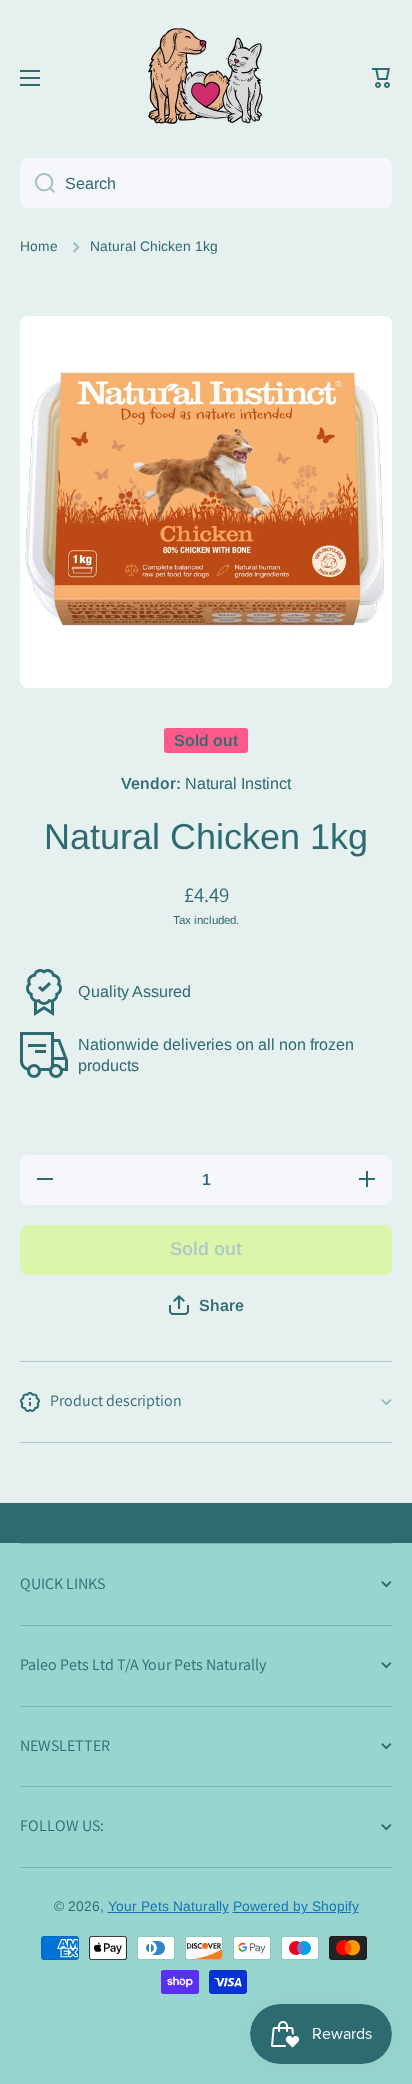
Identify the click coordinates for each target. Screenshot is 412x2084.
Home (39, 246)
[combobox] (206, 183)
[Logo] (206, 78)
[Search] (37, 183)
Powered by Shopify (296, 1906)
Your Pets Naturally (168, 1906)
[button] (382, 78)
